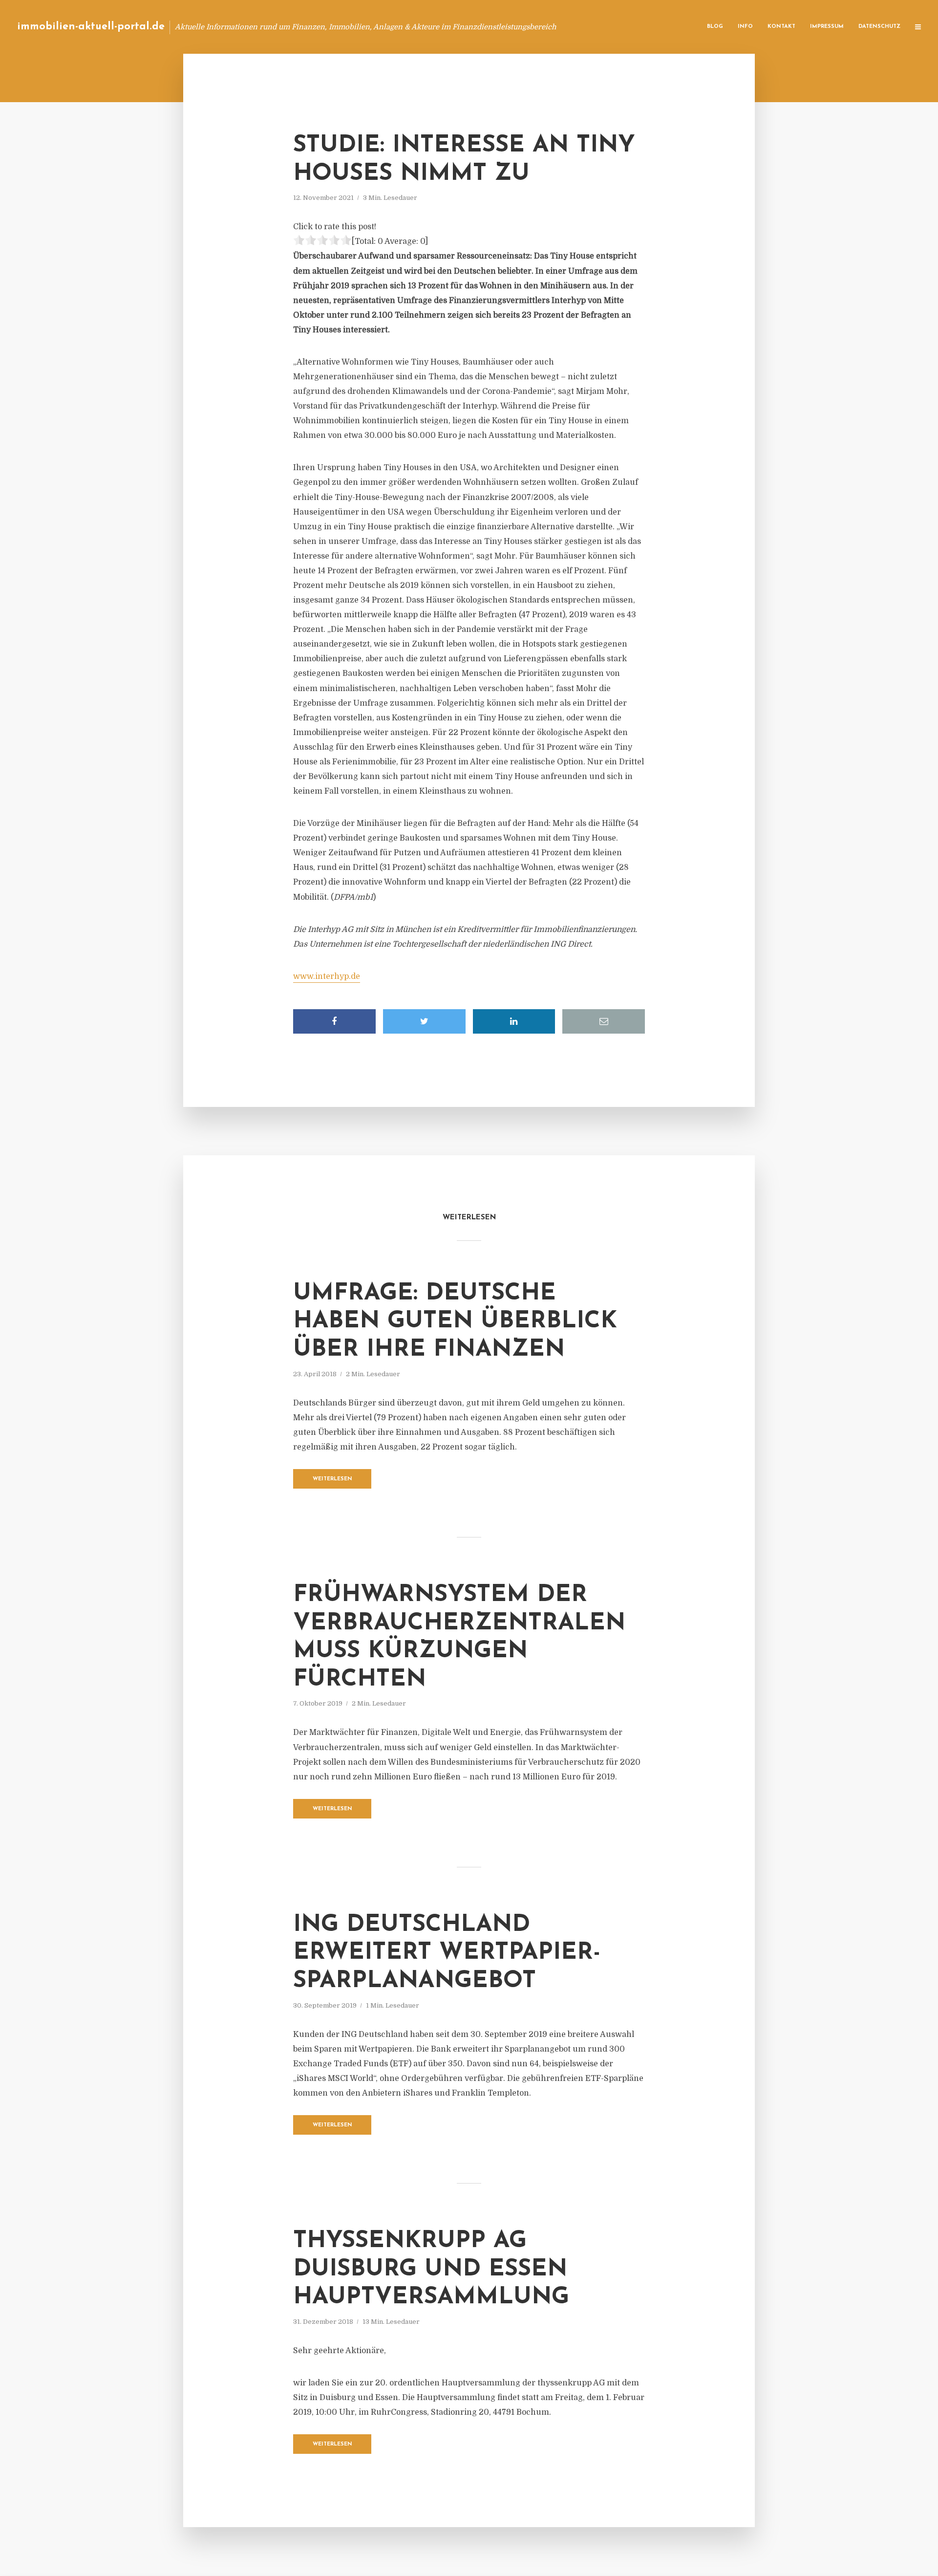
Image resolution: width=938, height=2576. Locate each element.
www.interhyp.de (327, 976)
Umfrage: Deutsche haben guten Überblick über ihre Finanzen (455, 1322)
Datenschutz (879, 27)
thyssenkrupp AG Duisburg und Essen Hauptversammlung (431, 2269)
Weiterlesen (332, 1479)
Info (745, 27)
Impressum (827, 27)
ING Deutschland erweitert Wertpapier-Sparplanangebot (447, 1953)
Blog (715, 27)
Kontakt (781, 27)
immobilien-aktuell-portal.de (91, 27)
